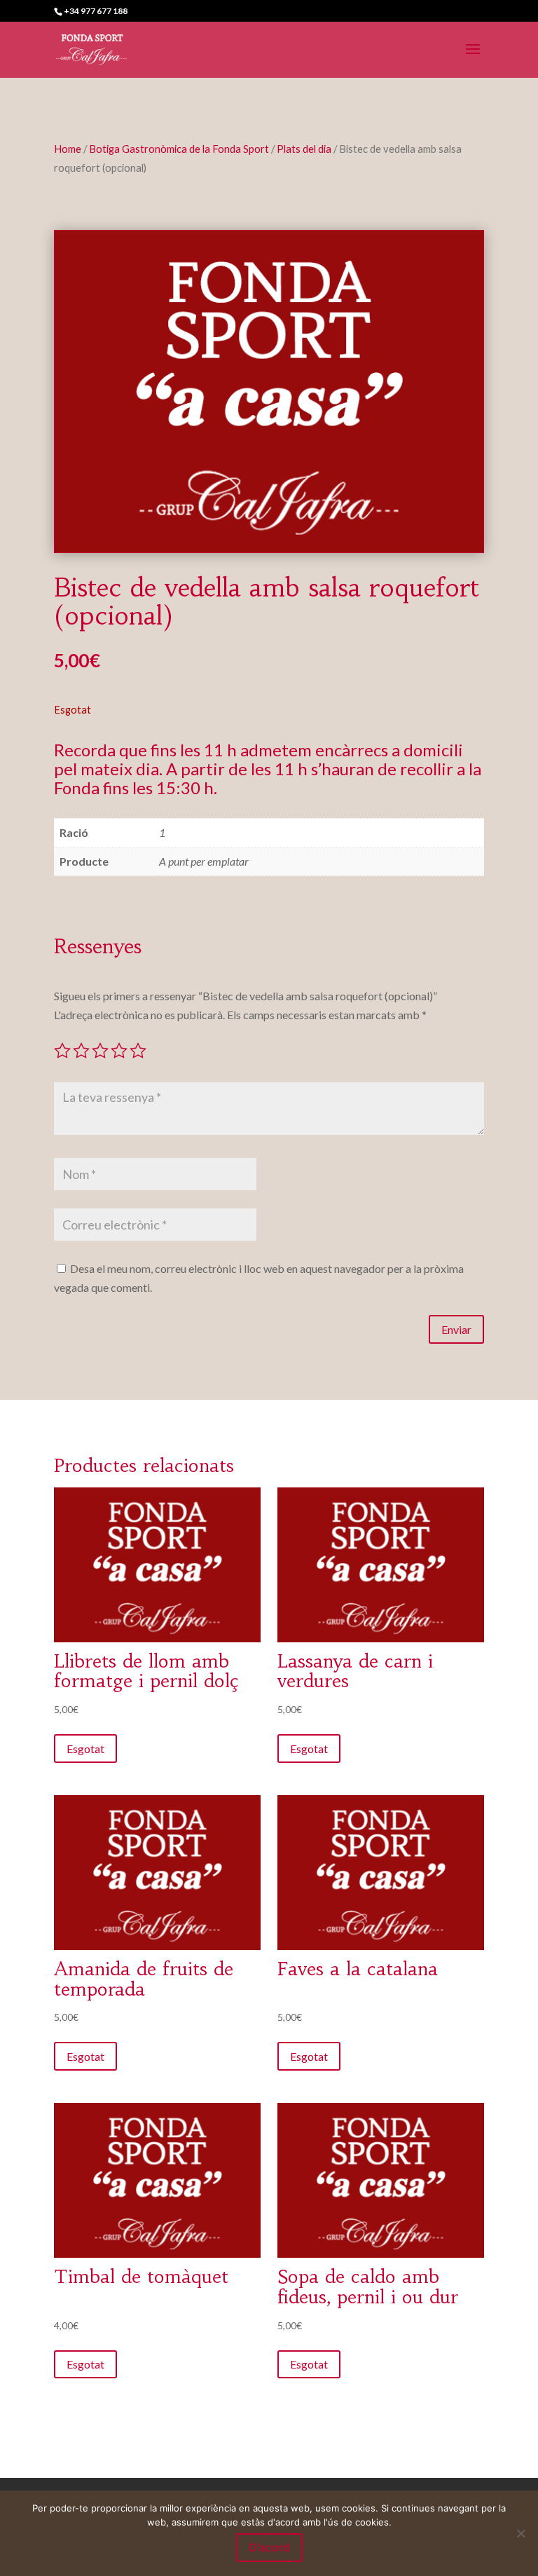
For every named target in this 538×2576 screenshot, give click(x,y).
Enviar (456, 1329)
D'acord (269, 2547)
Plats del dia (304, 149)
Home (68, 149)
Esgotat (85, 1749)
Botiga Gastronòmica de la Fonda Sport (179, 149)
